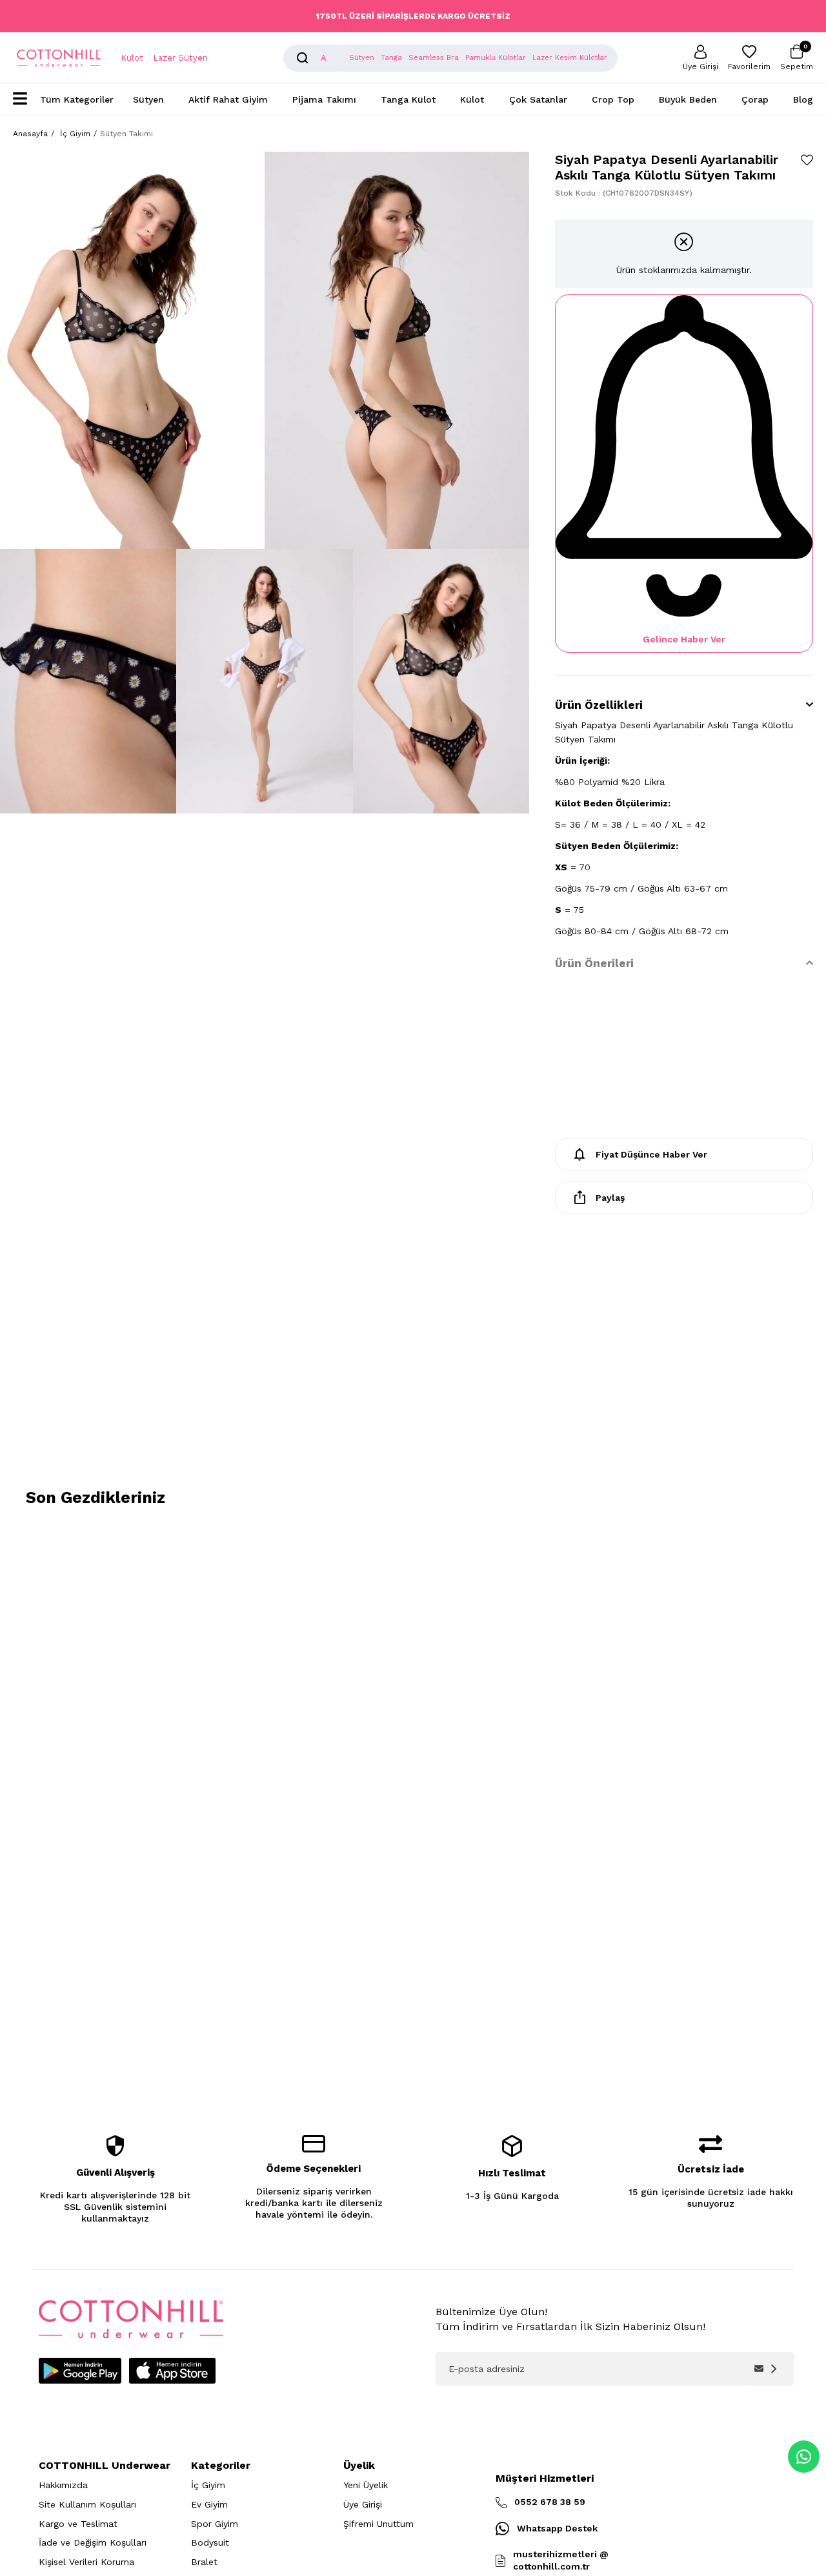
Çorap (755, 99)
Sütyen (148, 99)
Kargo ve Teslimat (78, 2524)
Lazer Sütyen (180, 58)
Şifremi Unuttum (378, 2524)
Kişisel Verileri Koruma (86, 2562)
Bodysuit (210, 2542)
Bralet (204, 2562)
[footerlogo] (131, 2319)
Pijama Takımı (324, 99)
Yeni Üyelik (366, 2485)
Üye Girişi (363, 2504)
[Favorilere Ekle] (807, 160)
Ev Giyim (209, 2504)
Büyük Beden (688, 99)
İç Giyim (208, 2485)
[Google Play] (80, 2371)
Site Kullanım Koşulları (87, 2504)
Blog (803, 99)
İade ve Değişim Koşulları (93, 2542)
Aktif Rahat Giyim (228, 99)
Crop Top (613, 99)
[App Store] (172, 2371)
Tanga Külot (408, 99)
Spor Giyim (215, 2524)
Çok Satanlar (538, 99)
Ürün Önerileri (594, 963)
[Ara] (303, 58)
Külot (132, 58)
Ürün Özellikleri (599, 705)
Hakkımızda (63, 2485)
